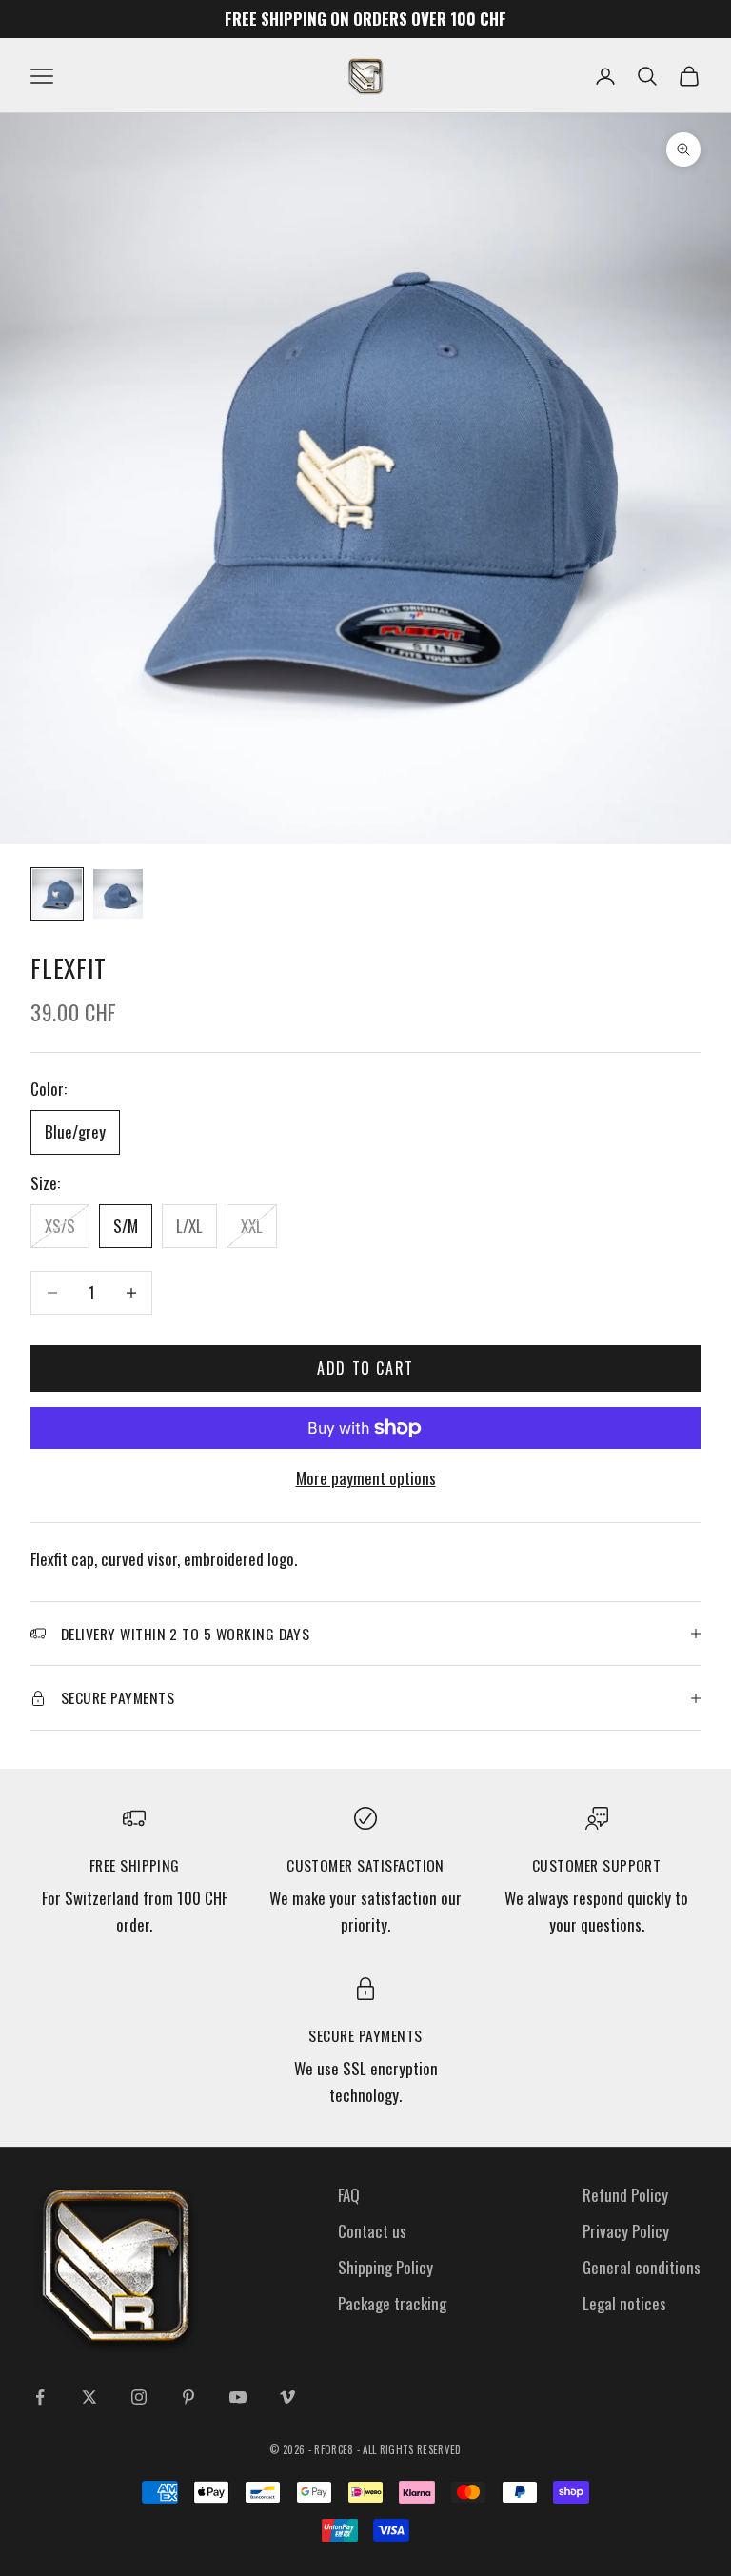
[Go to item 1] (57, 894)
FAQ (349, 2195)
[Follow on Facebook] (40, 2397)
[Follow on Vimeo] (287, 2397)
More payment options (366, 1478)
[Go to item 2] (118, 894)
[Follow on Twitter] (89, 2397)
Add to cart (365, 1368)
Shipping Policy (385, 2267)
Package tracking (392, 2303)
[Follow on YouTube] (238, 2397)
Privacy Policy (626, 2231)
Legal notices (624, 2303)
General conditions (642, 2267)
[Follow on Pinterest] (188, 2397)
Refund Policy (625, 2195)
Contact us (372, 2231)
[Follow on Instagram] (139, 2397)
